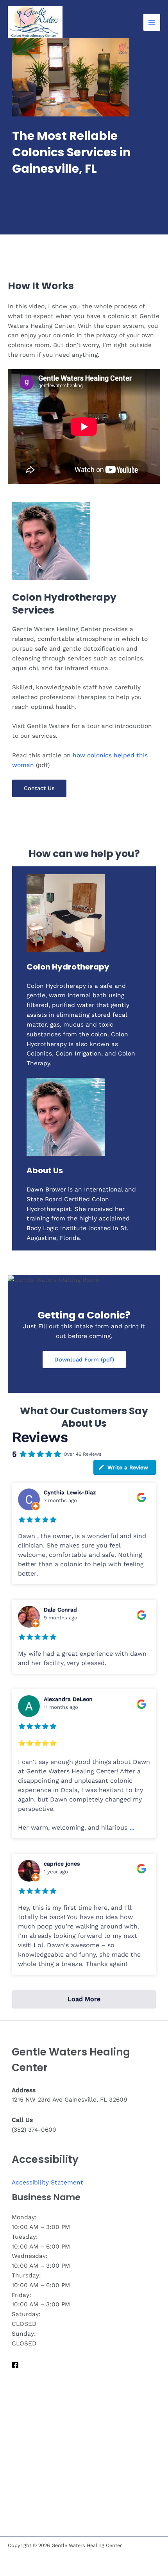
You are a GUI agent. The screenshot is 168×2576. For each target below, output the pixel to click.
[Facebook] (15, 2365)
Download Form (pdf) (84, 1360)
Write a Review (128, 1467)
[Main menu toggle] (152, 22)
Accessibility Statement (47, 2182)
